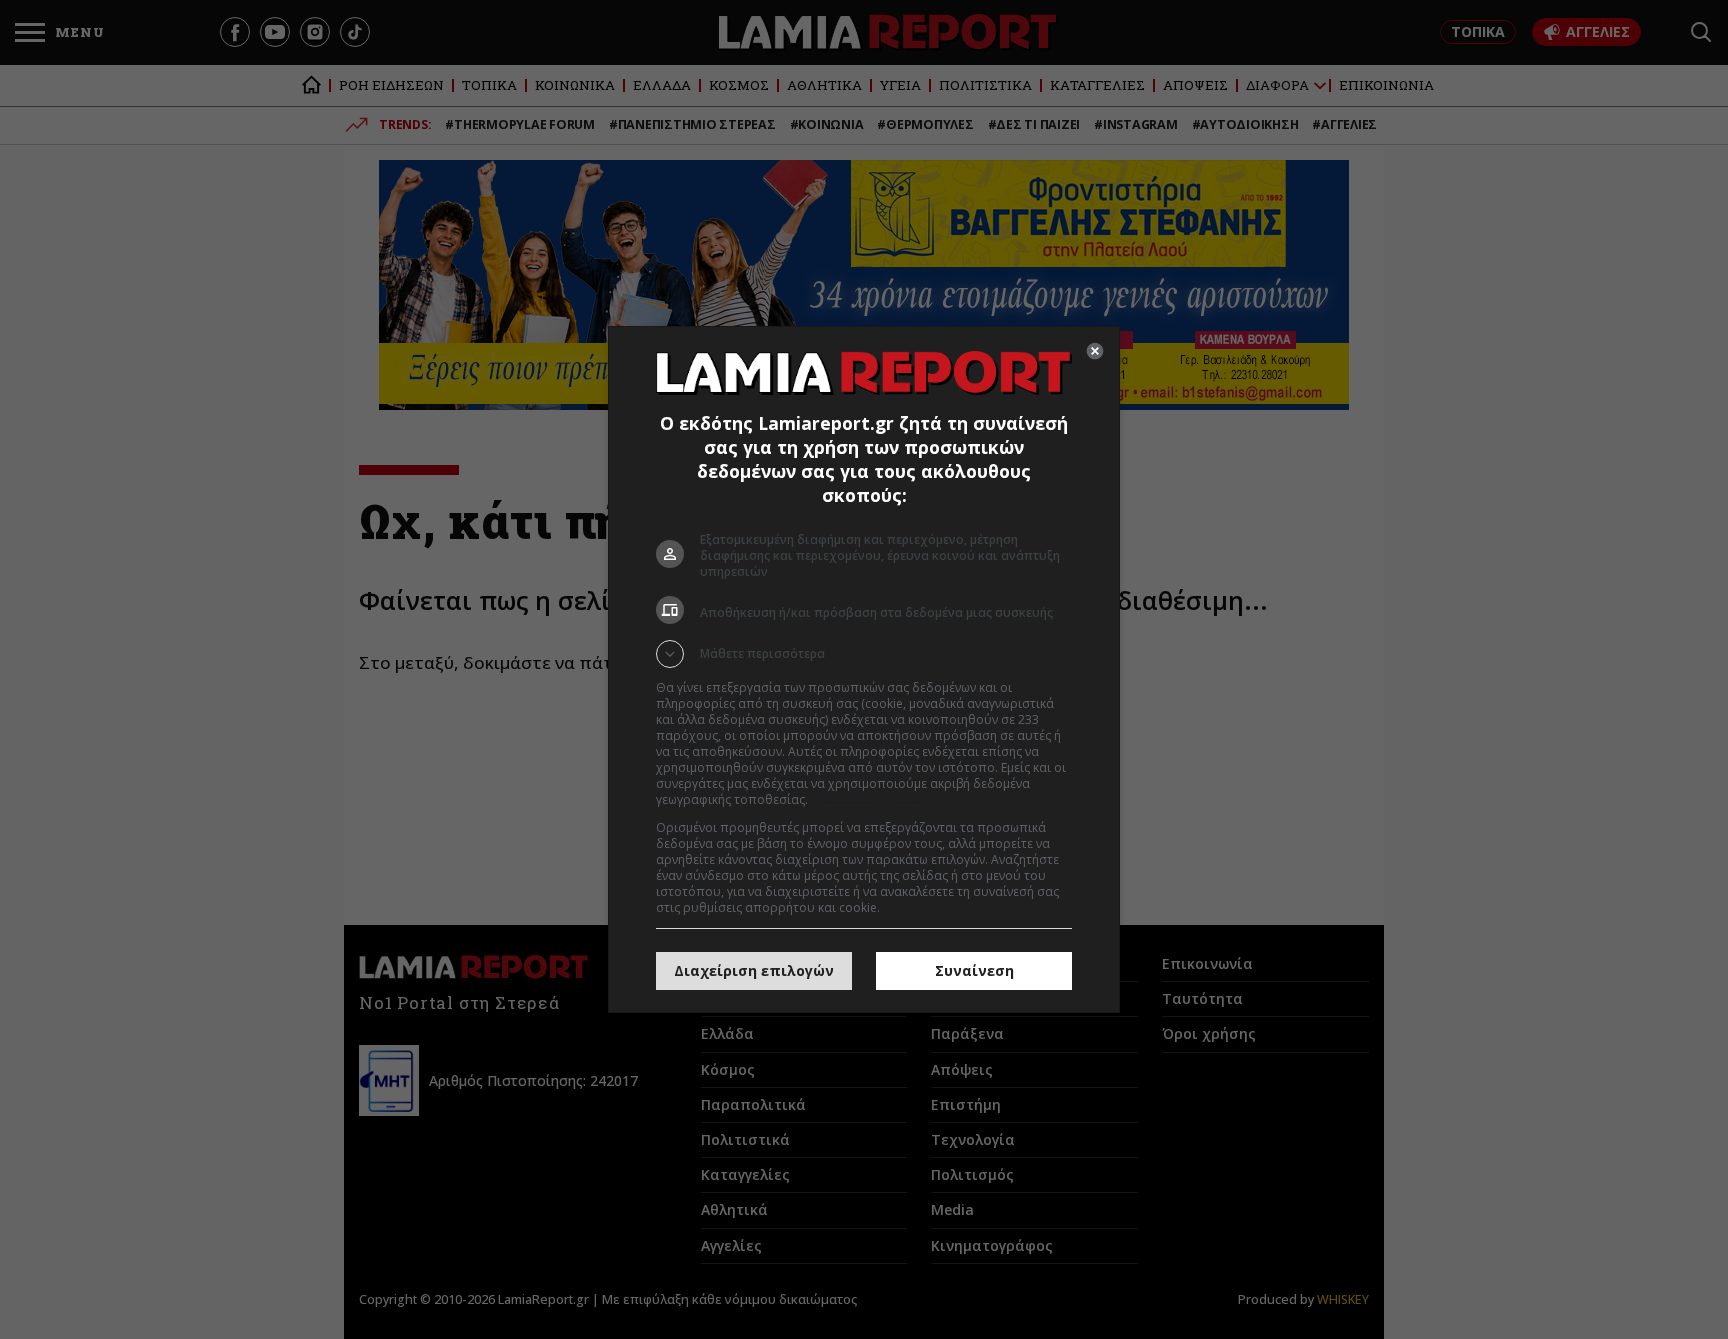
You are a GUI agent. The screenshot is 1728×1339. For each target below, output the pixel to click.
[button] (864, 654)
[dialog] (864, 670)
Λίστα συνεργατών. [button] (866, 799)
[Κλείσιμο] (1095, 351)
